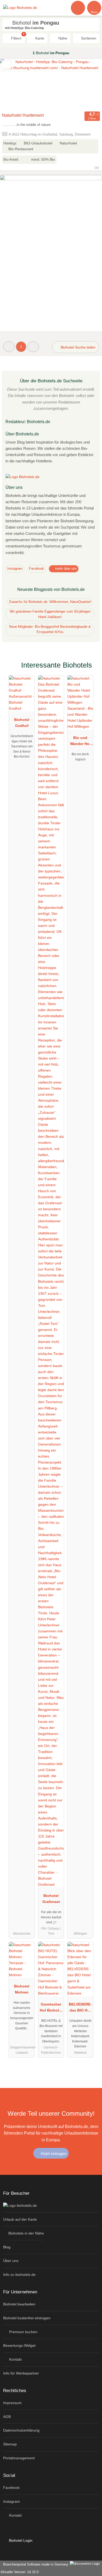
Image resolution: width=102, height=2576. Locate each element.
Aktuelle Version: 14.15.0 (19, 2572)
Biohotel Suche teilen (78, 347)
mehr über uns (66, 569)
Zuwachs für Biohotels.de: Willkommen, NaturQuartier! (50, 602)
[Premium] (91, 670)
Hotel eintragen (53, 2154)
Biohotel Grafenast (51, 1899)
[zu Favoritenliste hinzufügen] (6, 65)
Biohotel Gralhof (22, 723)
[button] (9, 347)
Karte (39, 38)
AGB (7, 2417)
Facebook (36, 569)
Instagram (15, 569)
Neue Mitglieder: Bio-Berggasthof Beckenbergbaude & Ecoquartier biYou (50, 629)
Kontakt (15, 2359)
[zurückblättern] (13, 85)
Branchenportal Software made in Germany (35, 2564)
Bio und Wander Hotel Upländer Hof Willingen (80, 742)
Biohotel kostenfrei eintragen (27, 2318)
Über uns (11, 2261)
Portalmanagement (19, 2458)
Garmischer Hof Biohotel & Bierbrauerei (51, 2008)
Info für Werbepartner (21, 2373)
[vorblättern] (89, 85)
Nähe (62, 38)
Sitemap (10, 2444)
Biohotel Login (20, 2540)
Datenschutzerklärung (21, 2430)
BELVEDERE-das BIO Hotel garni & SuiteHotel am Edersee (80, 2008)
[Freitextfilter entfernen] (78, 8)
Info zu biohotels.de (19, 2275)
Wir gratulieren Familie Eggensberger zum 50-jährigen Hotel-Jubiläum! (50, 614)
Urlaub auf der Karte (20, 2219)
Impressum (12, 2403)
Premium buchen (23, 2332)
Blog (7, 2247)
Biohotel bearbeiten (19, 2304)
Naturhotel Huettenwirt (23, 115)
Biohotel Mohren (22, 1989)
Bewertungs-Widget (19, 2345)
